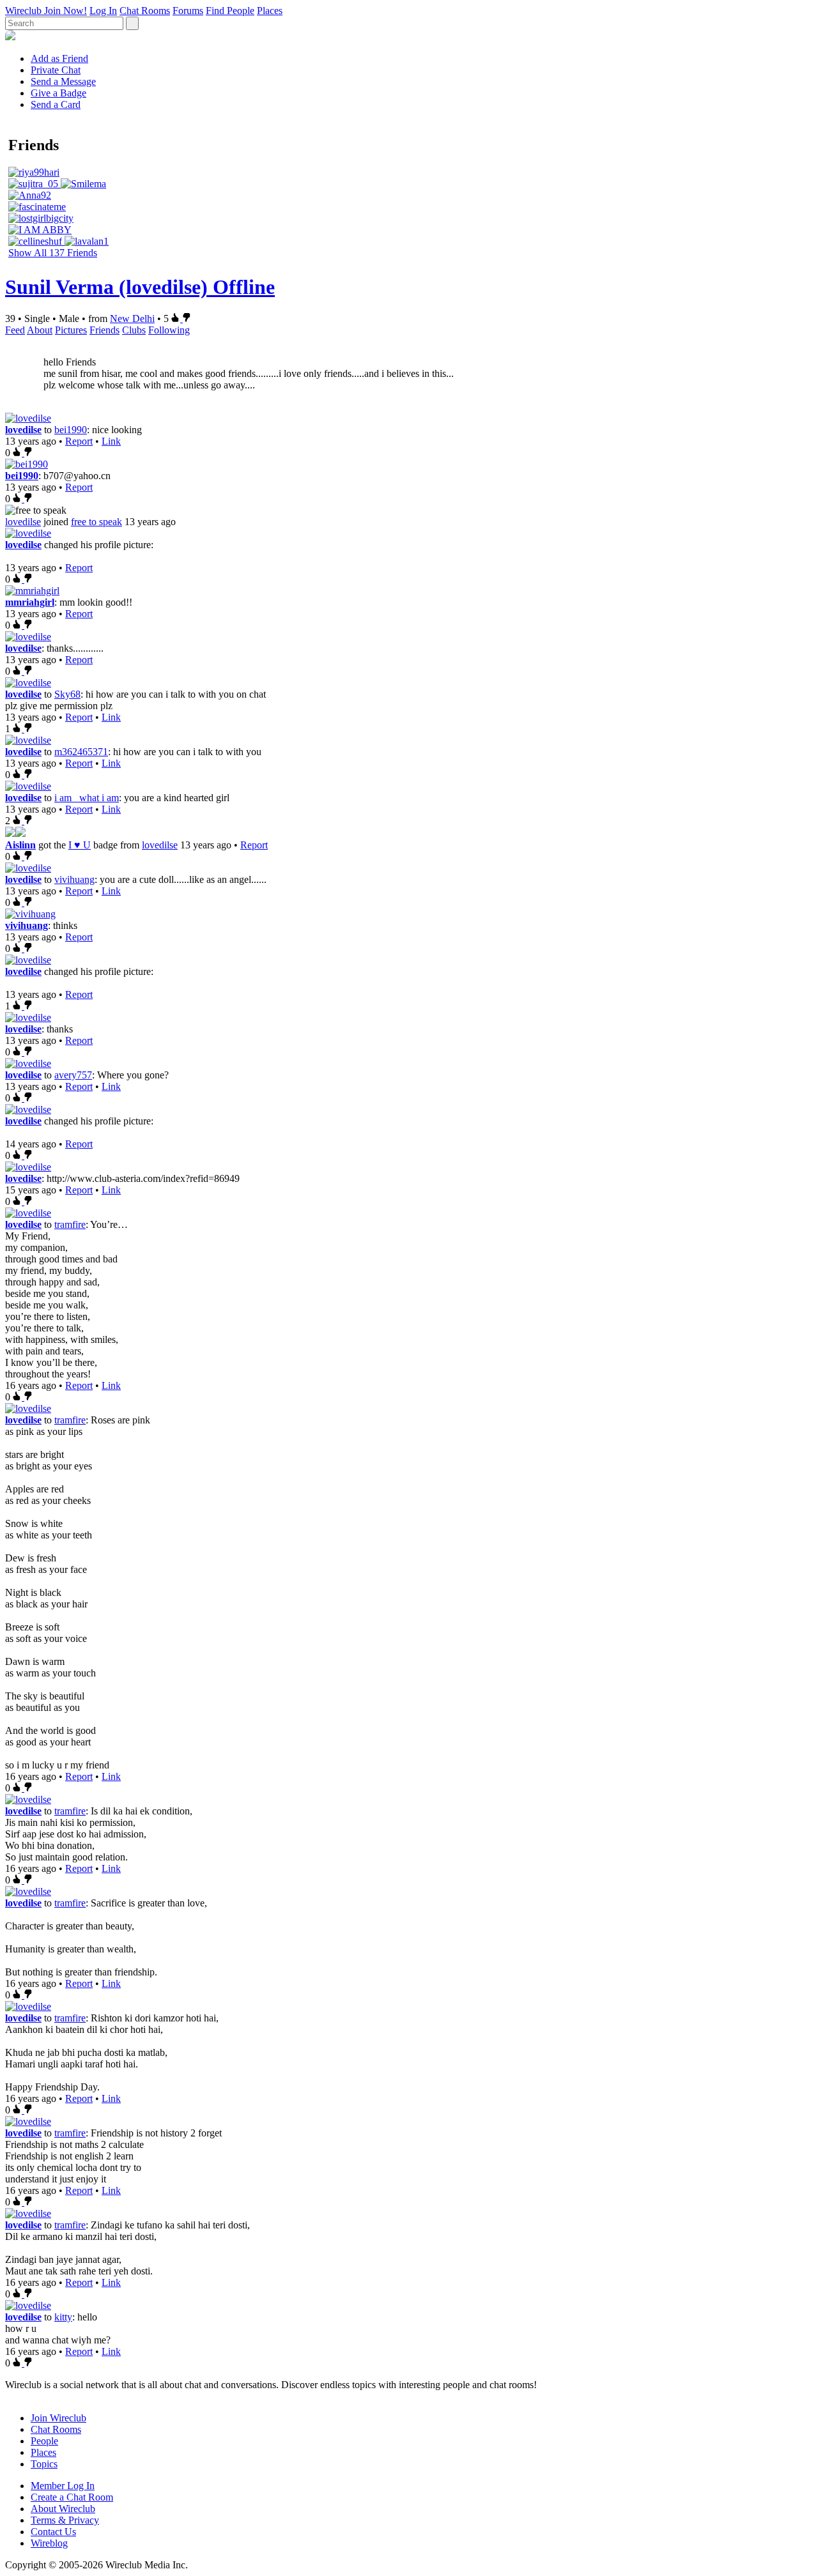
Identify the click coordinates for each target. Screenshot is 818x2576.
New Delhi (132, 318)
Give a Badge (58, 93)
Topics (44, 2464)
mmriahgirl (30, 602)
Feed (15, 330)
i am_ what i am (87, 798)
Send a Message (63, 81)
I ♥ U (80, 845)
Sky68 (67, 694)
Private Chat (56, 70)
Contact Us (53, 2532)
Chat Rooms (145, 11)
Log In (103, 11)
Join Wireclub (58, 2418)
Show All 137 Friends (53, 253)
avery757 (73, 1075)
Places (270, 11)
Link (111, 441)
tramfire (70, 1224)
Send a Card (56, 104)
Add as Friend (59, 58)
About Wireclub (63, 2509)
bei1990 (71, 430)
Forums (188, 11)
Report (79, 441)
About (40, 330)
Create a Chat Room (72, 2497)
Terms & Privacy (65, 2520)
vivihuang (74, 879)
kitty (63, 2317)
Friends (104, 330)
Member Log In (63, 2486)
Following (169, 330)
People (44, 2441)
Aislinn (20, 845)
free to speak (96, 522)
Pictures (71, 330)
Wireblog (49, 2543)
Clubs (134, 330)
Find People (230, 11)
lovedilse (23, 430)
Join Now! (66, 11)
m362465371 (81, 752)
